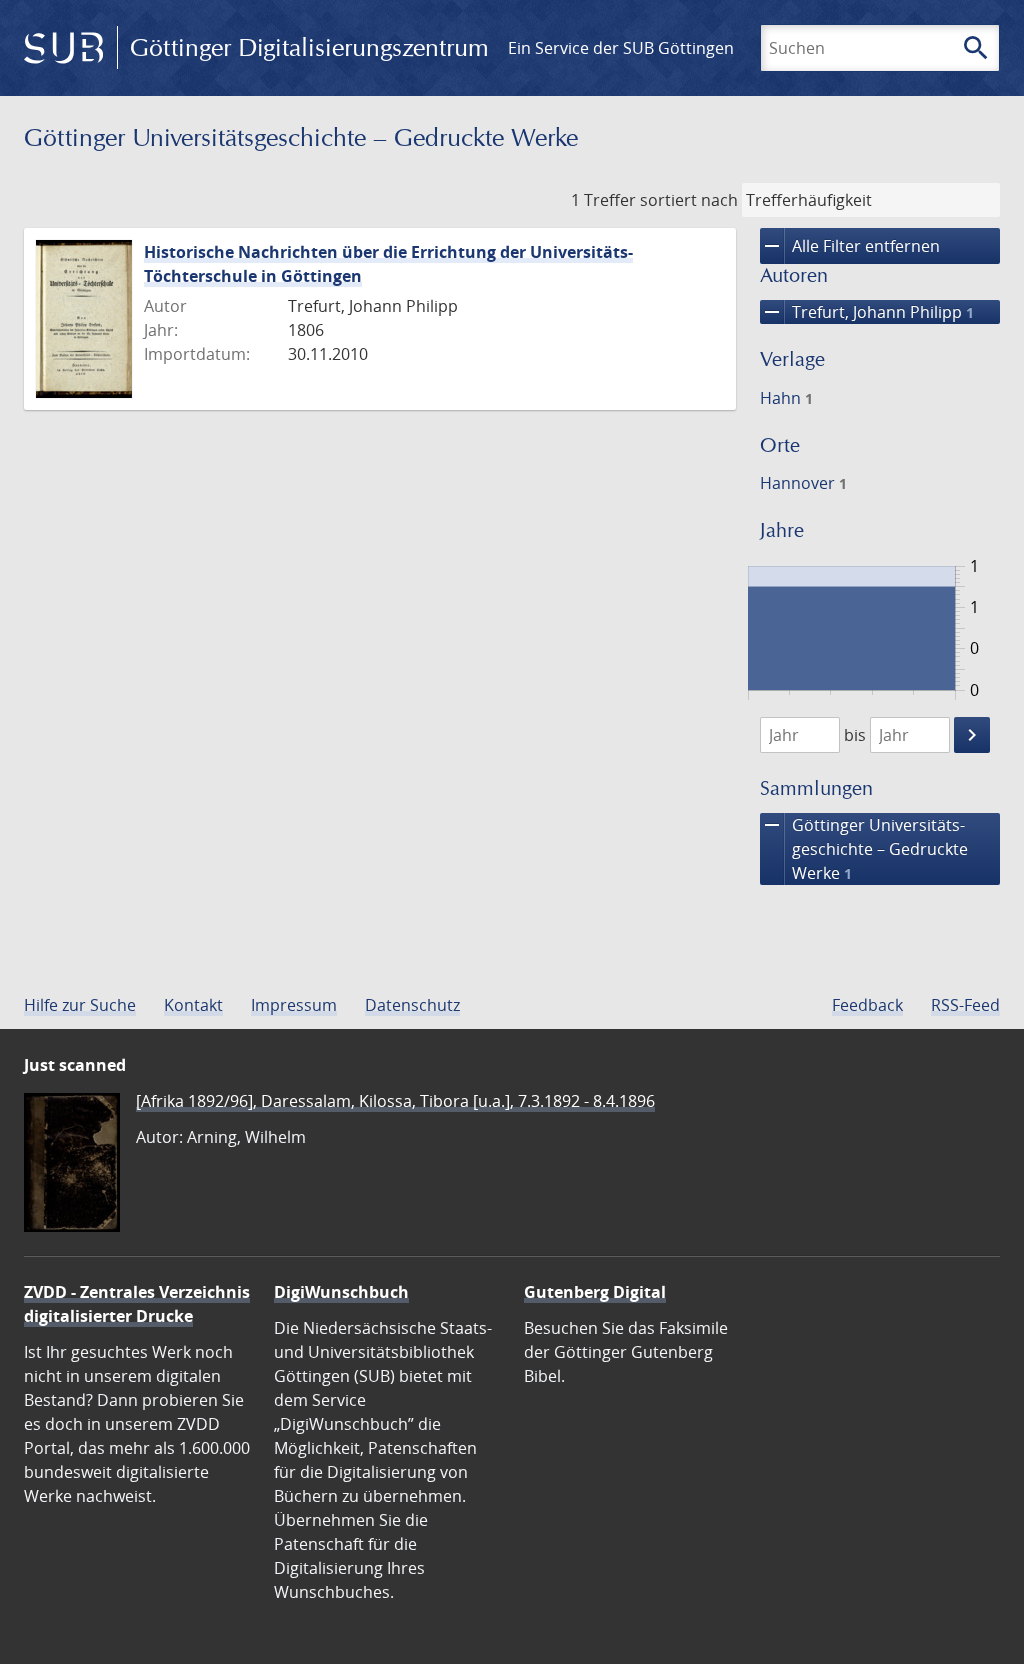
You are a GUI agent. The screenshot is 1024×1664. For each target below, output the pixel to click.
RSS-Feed (965, 1005)
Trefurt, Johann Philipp (867, 312)
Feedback (867, 1005)
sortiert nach (689, 200)
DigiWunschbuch (341, 1292)
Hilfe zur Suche (80, 1005)
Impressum (294, 1005)
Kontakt (193, 1005)
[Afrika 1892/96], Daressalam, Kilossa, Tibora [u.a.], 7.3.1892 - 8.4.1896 (395, 1101)
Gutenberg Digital (595, 1292)
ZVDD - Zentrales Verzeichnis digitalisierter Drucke (137, 1304)
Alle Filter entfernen (850, 246)
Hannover (803, 483)
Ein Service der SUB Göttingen (621, 48)
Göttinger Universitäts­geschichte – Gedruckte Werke (864, 848)
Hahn (786, 398)
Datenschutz (412, 1005)
